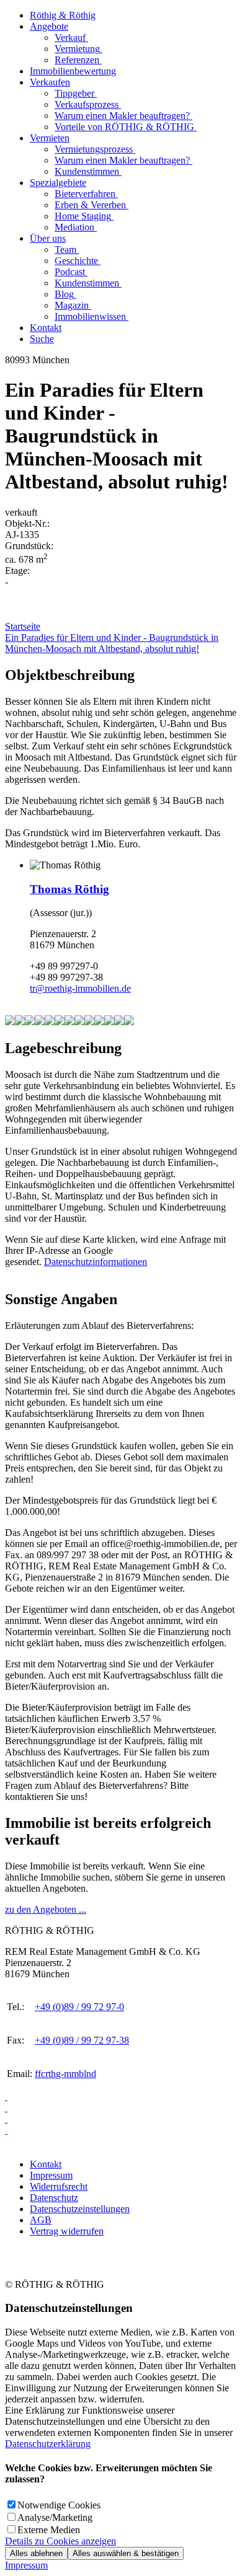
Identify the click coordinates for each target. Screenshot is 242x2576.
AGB (41, 2220)
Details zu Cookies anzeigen (60, 2541)
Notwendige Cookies (59, 2505)
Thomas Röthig (69, 889)
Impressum (51, 2175)
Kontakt (46, 2164)
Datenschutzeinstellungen (80, 2209)
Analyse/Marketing (55, 2517)
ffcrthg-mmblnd (65, 2074)
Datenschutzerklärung (48, 2444)
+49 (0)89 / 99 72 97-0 (79, 2007)
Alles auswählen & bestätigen (126, 2553)
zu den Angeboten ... (46, 1909)
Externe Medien (49, 2530)
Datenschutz (54, 2198)
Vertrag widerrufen (67, 2231)
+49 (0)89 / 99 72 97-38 (82, 2040)
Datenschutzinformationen (96, 1262)
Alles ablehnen (36, 2553)
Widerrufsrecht (59, 2186)
